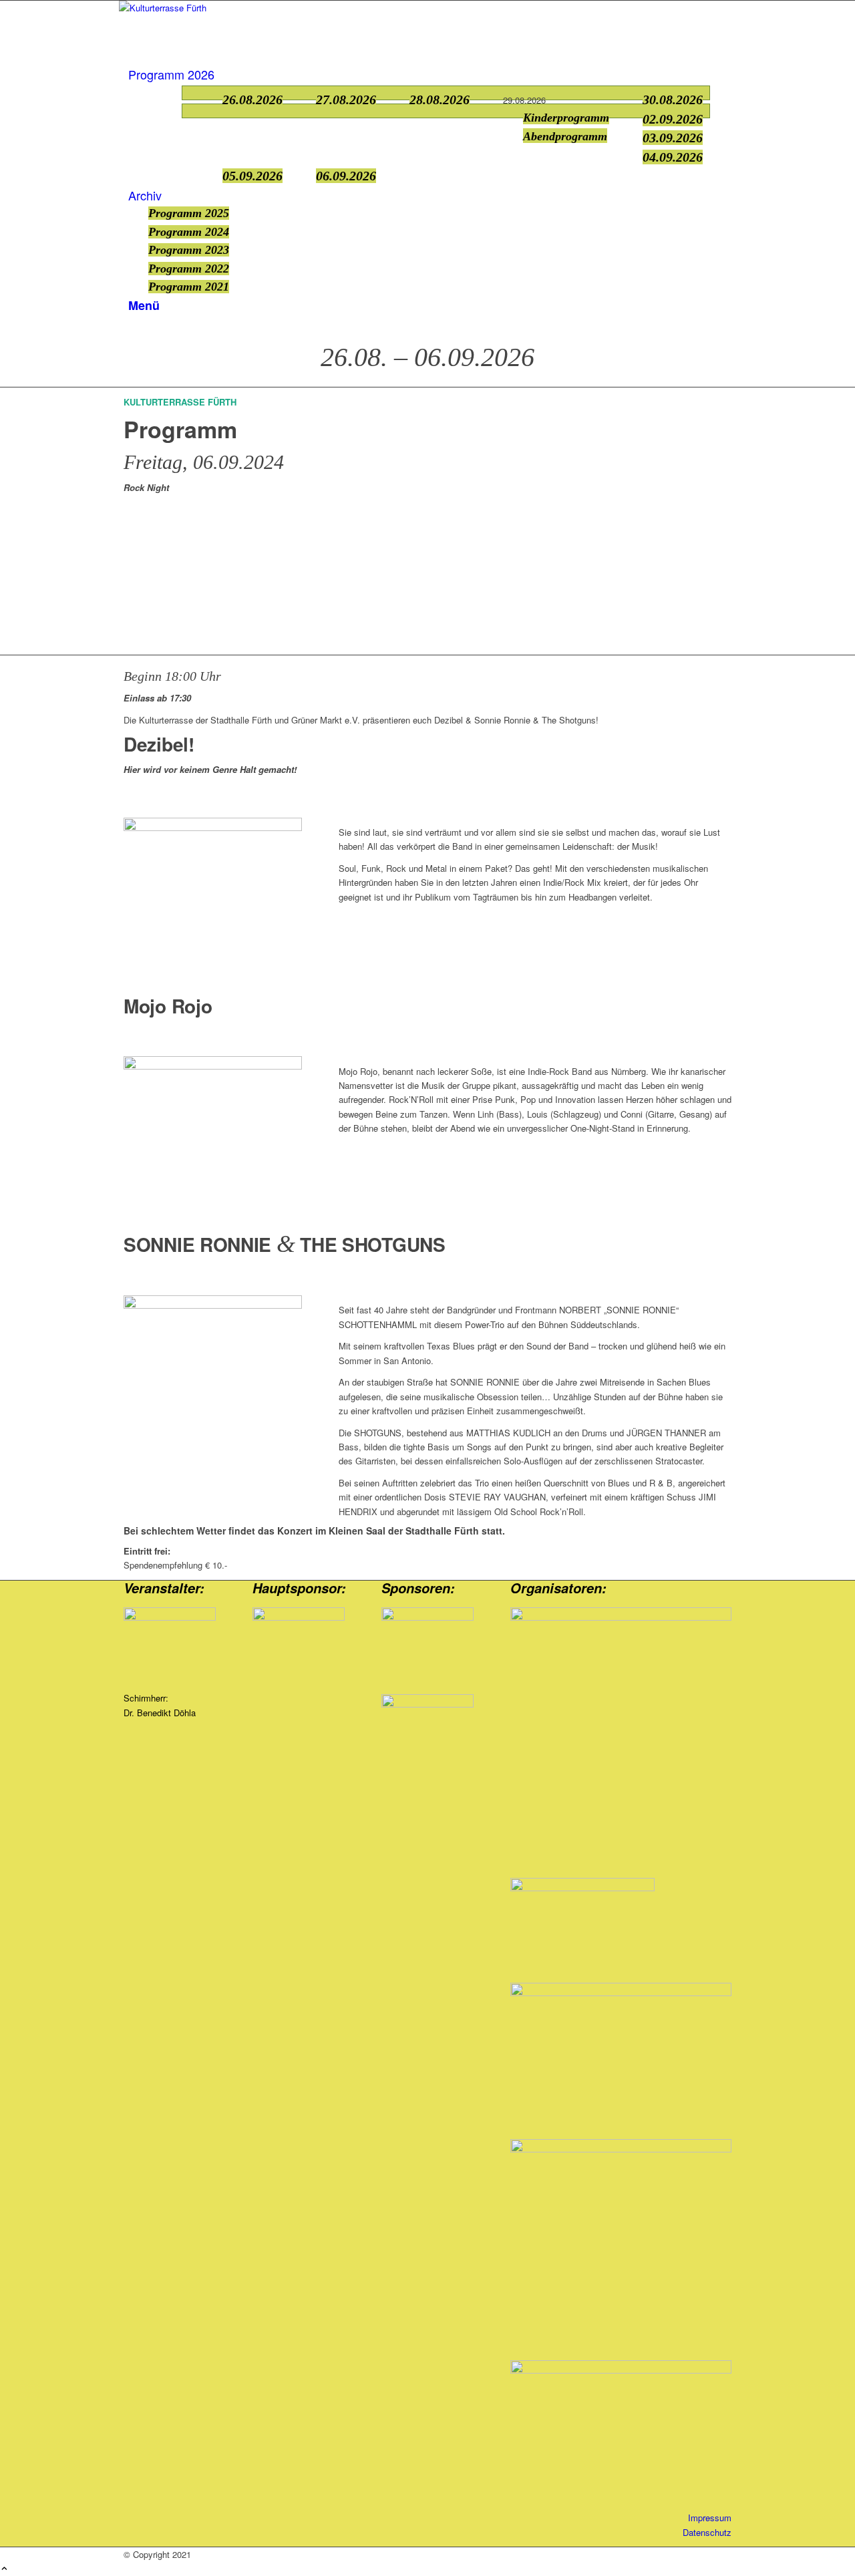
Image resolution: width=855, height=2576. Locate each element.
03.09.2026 (673, 138)
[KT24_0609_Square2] (213, 1305)
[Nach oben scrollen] (4, 2569)
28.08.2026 (440, 100)
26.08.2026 (252, 100)
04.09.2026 (673, 157)
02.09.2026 (673, 119)
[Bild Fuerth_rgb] (427, 1651)
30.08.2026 (673, 100)
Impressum (710, 2518)
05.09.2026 (252, 176)
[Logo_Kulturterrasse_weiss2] (219, 8)
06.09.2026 (346, 176)
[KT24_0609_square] (213, 1066)
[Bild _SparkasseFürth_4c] (427, 1715)
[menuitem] (430, 75)
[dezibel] (213, 827)
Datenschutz (707, 2532)
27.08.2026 (346, 100)
